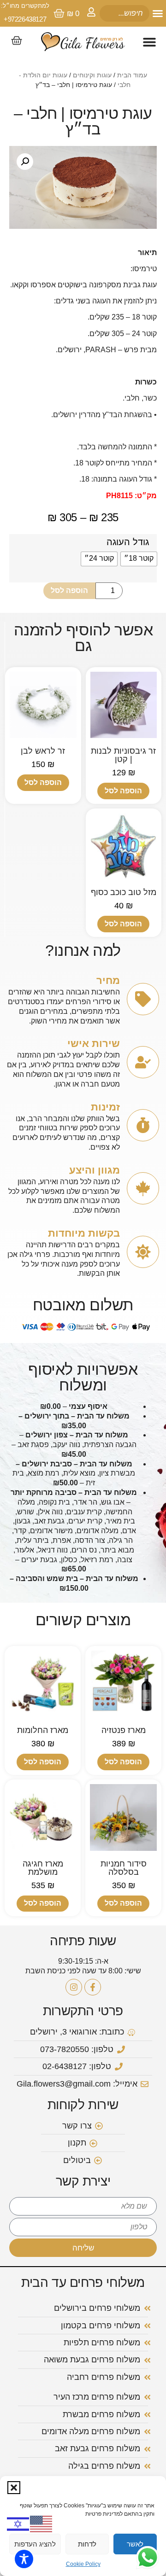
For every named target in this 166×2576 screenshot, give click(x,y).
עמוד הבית (132, 75)
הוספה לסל (69, 590)
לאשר (135, 2544)
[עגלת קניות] (17, 41)
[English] (41, 2523)
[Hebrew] (18, 2523)
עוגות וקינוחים (92, 75)
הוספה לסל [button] (123, 791)
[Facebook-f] (93, 1987)
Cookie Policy (83, 2564)
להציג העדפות (35, 2544)
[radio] (139, 559)
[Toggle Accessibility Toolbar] (24, 2559)
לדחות (87, 2544)
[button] (14, 2488)
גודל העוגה (128, 542)
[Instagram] (74, 1987)
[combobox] (125, 13)
